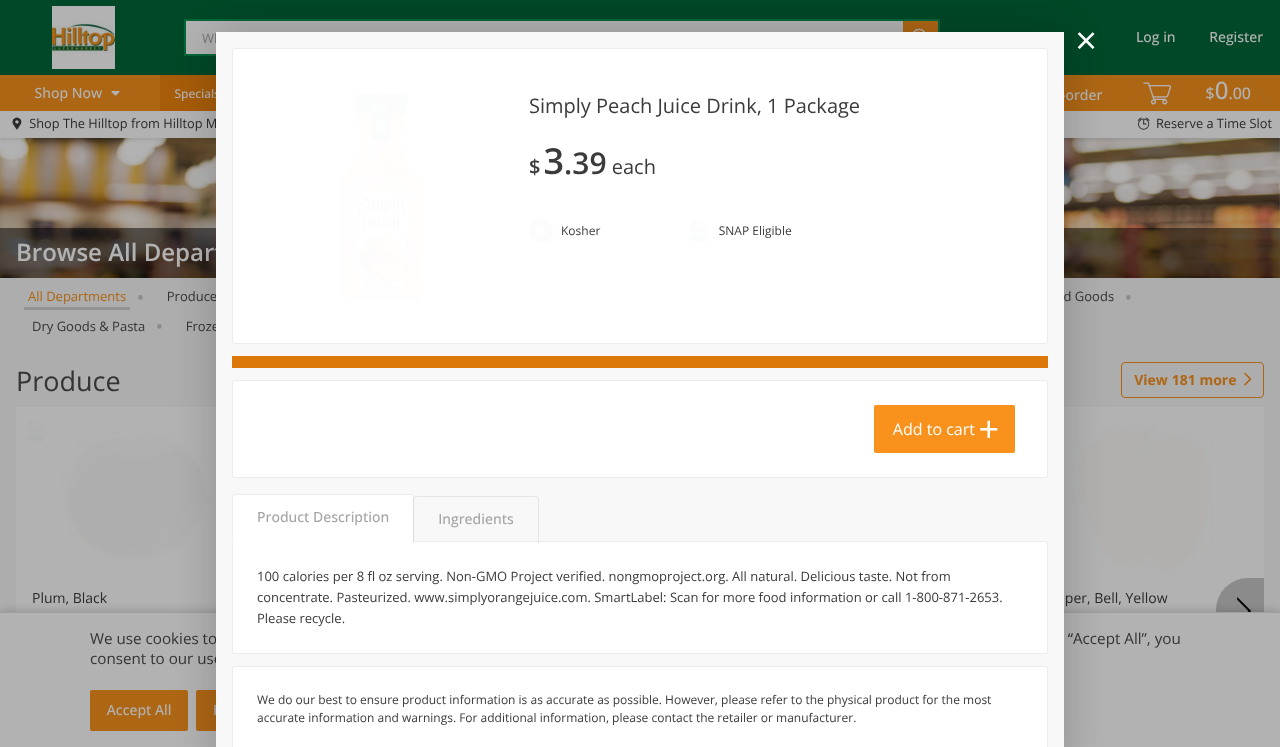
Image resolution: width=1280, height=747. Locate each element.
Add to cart (934, 429)
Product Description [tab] (323, 517)
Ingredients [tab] (475, 519)
